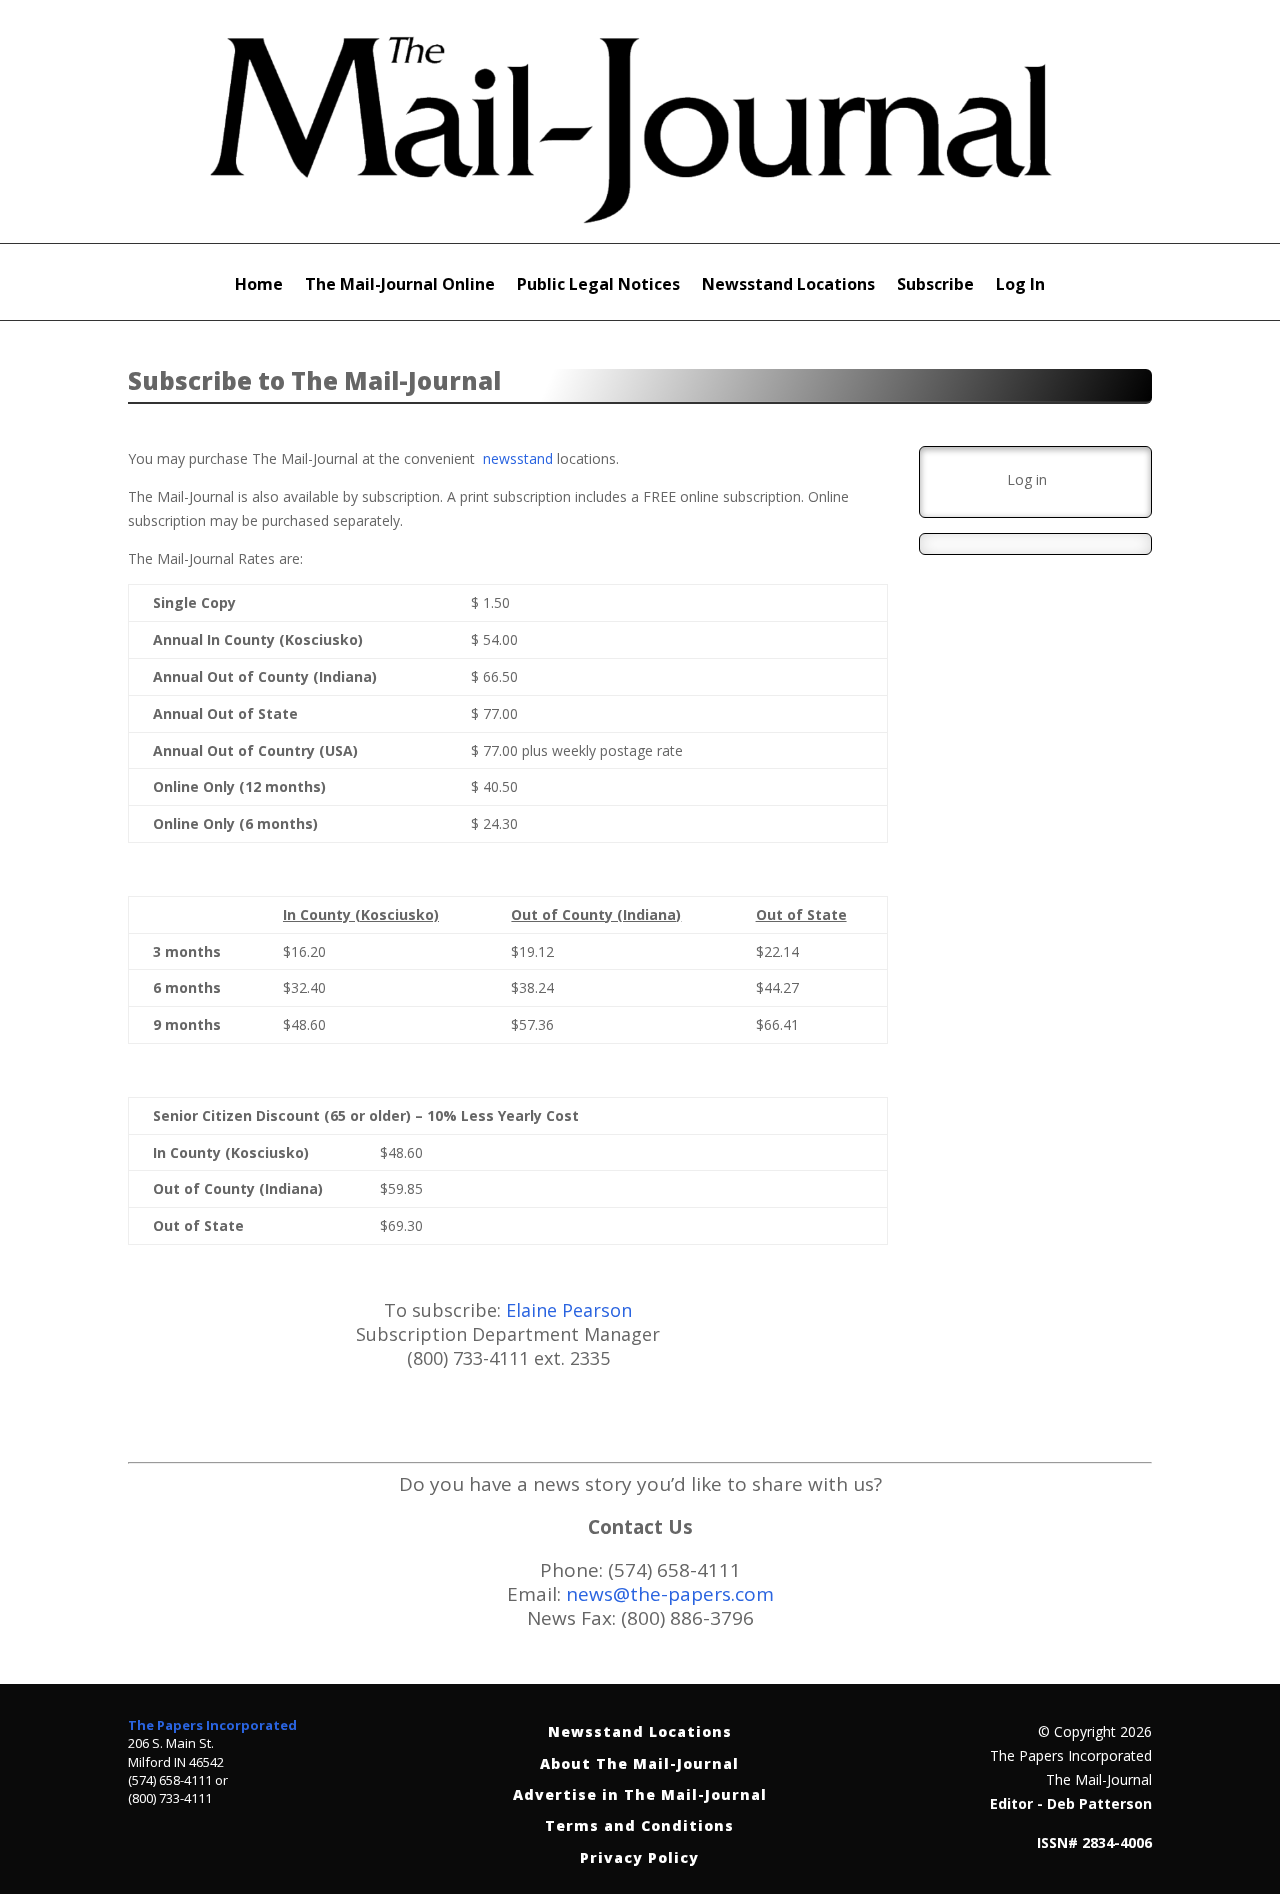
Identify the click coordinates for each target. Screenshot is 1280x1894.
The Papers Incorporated (212, 1725)
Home (259, 286)
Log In (1020, 286)
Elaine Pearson (569, 1310)
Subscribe (935, 286)
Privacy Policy (639, 1858)
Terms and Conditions (639, 1826)
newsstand (518, 458)
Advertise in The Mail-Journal (640, 1795)
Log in (1027, 479)
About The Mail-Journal (639, 1764)
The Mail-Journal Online (400, 286)
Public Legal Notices (598, 286)
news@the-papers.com (670, 1594)
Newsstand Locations (788, 286)
